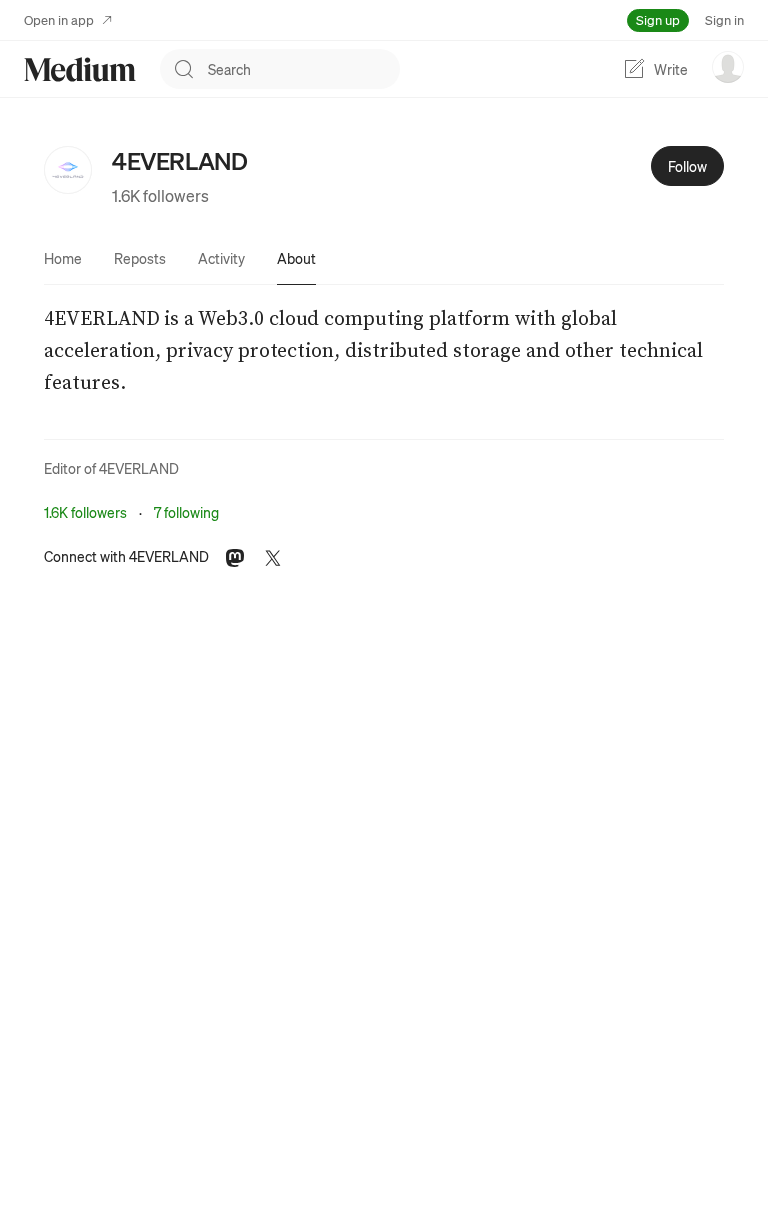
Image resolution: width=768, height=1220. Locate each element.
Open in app (59, 19)
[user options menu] (728, 67)
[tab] (63, 258)
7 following (186, 512)
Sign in (724, 19)
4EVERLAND (139, 468)
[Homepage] (80, 69)
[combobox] (304, 69)
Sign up (658, 19)
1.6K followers (160, 195)
